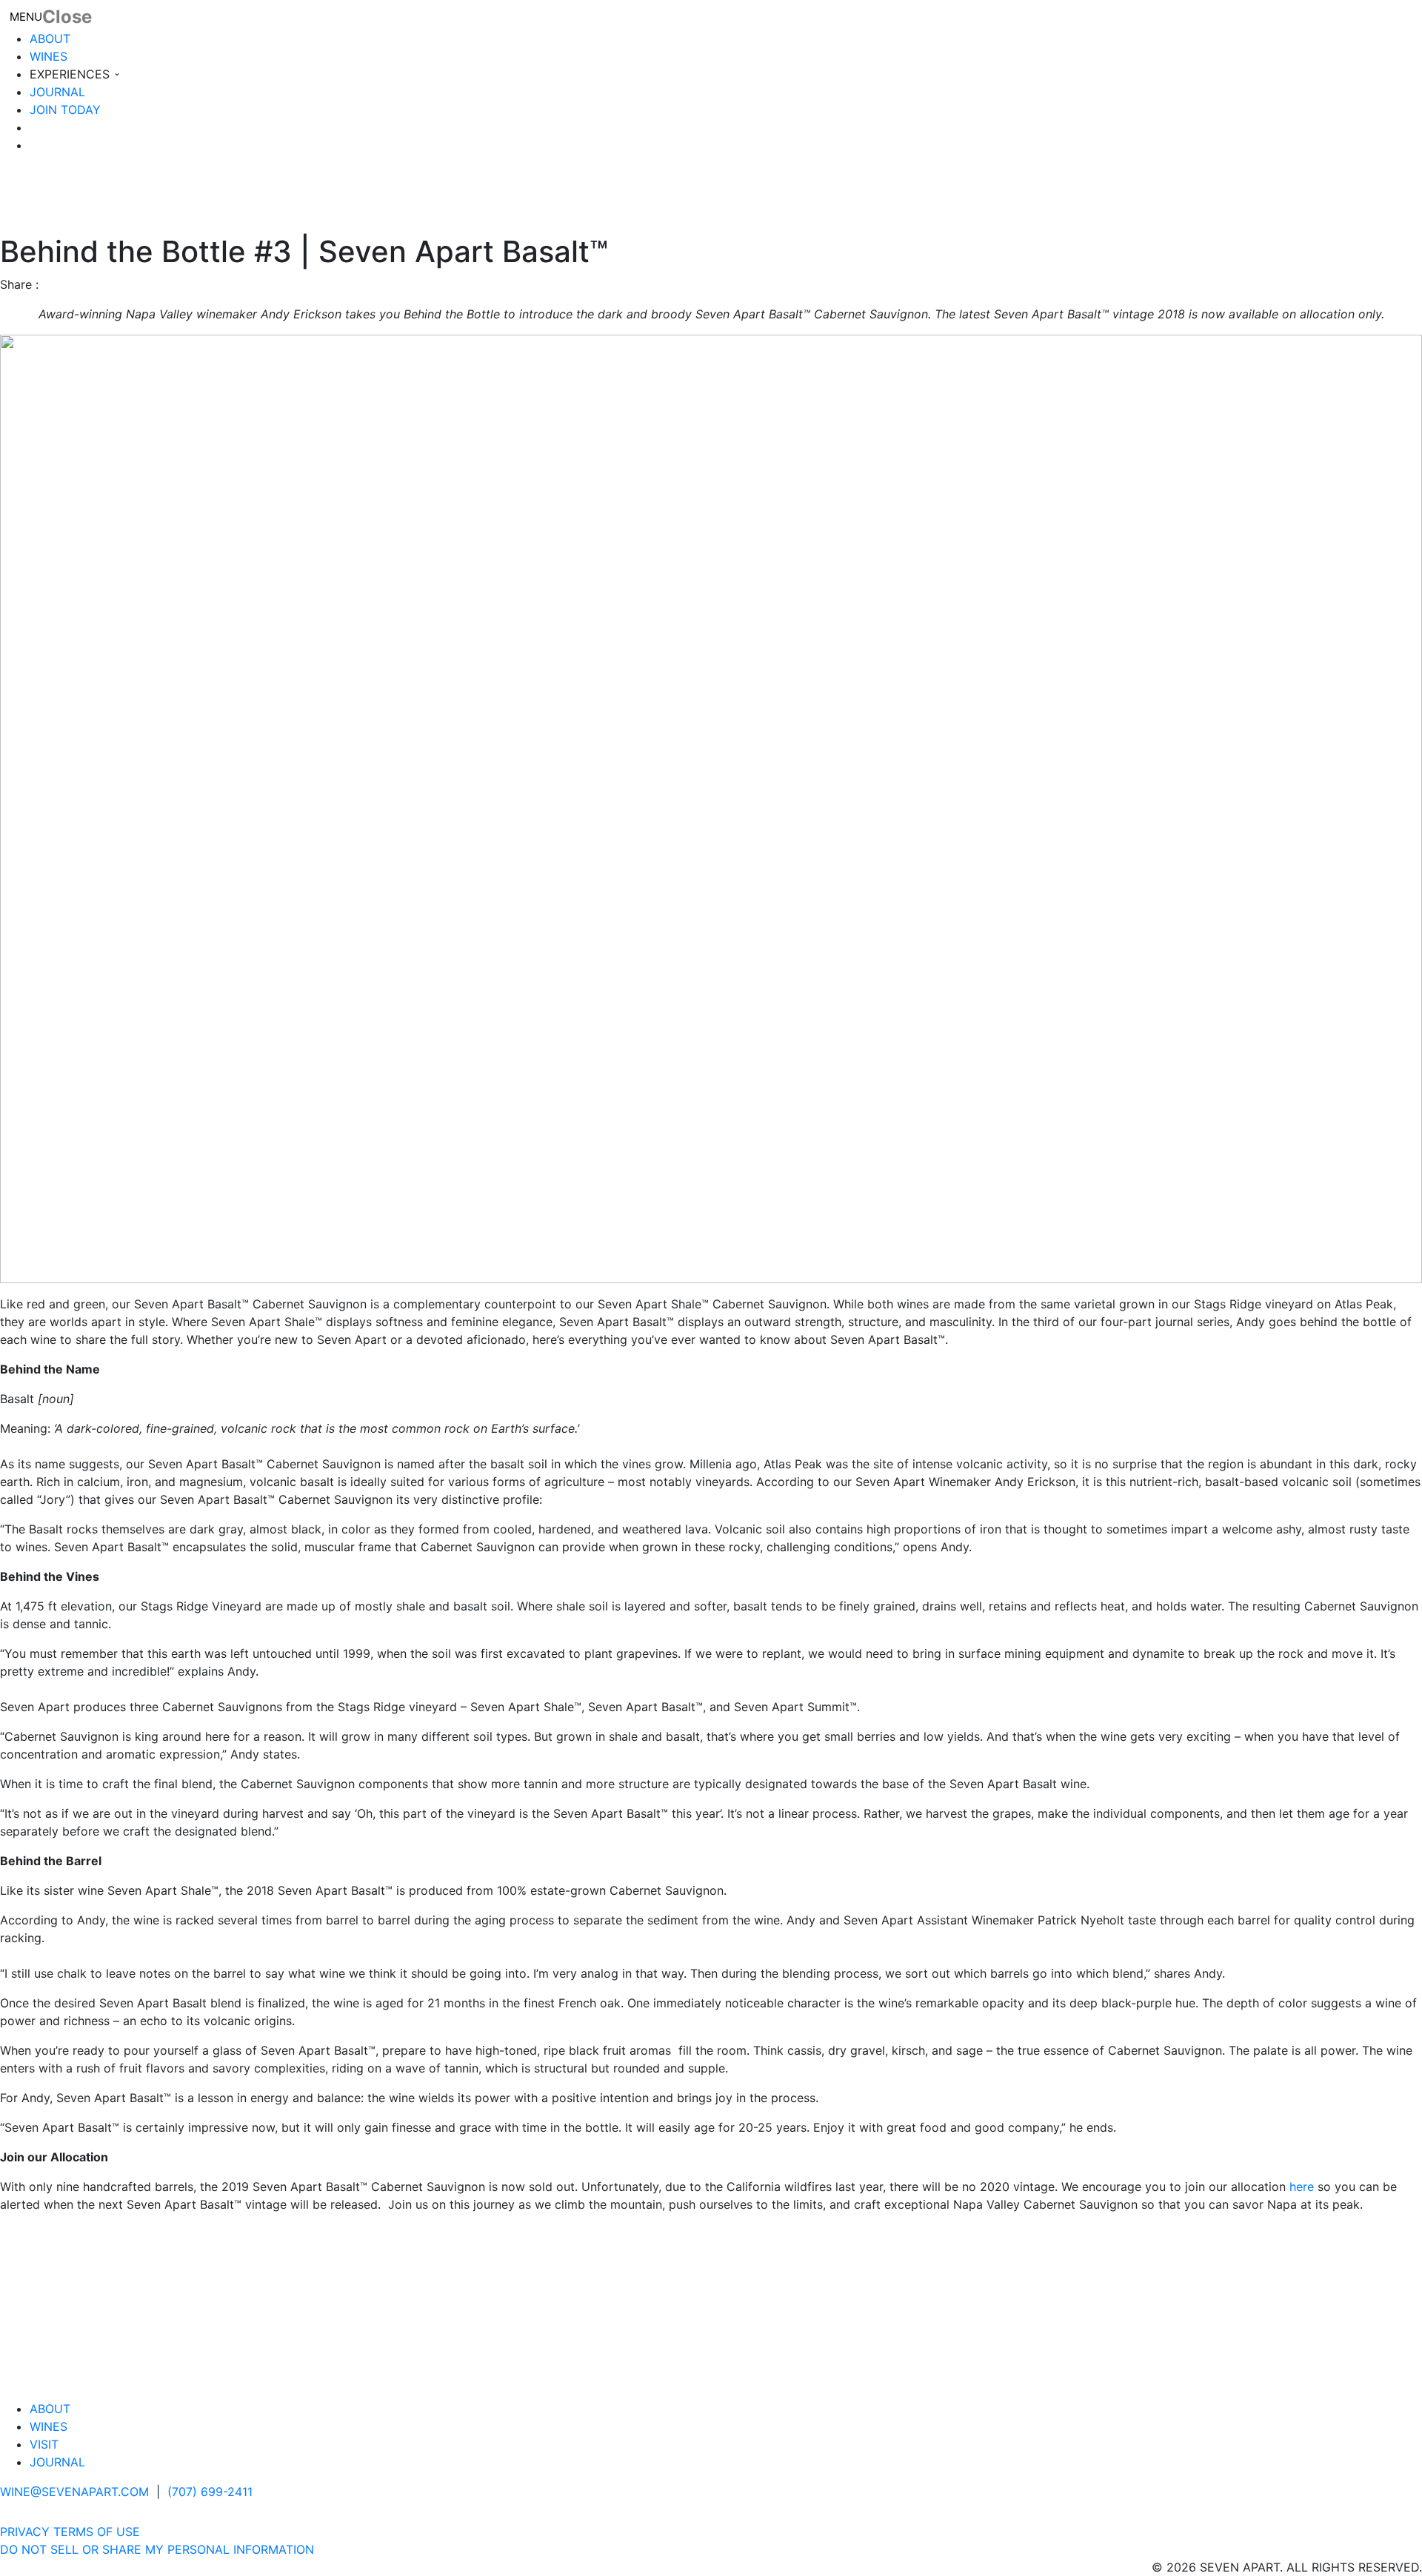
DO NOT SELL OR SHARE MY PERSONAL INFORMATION (157, 2549)
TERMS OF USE (97, 2532)
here (1302, 2187)
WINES (49, 56)
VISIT (44, 2444)
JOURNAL (57, 92)
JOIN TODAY (65, 110)
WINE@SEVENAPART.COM (74, 2492)
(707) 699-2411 (210, 2492)
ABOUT (50, 39)
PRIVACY (25, 2532)
